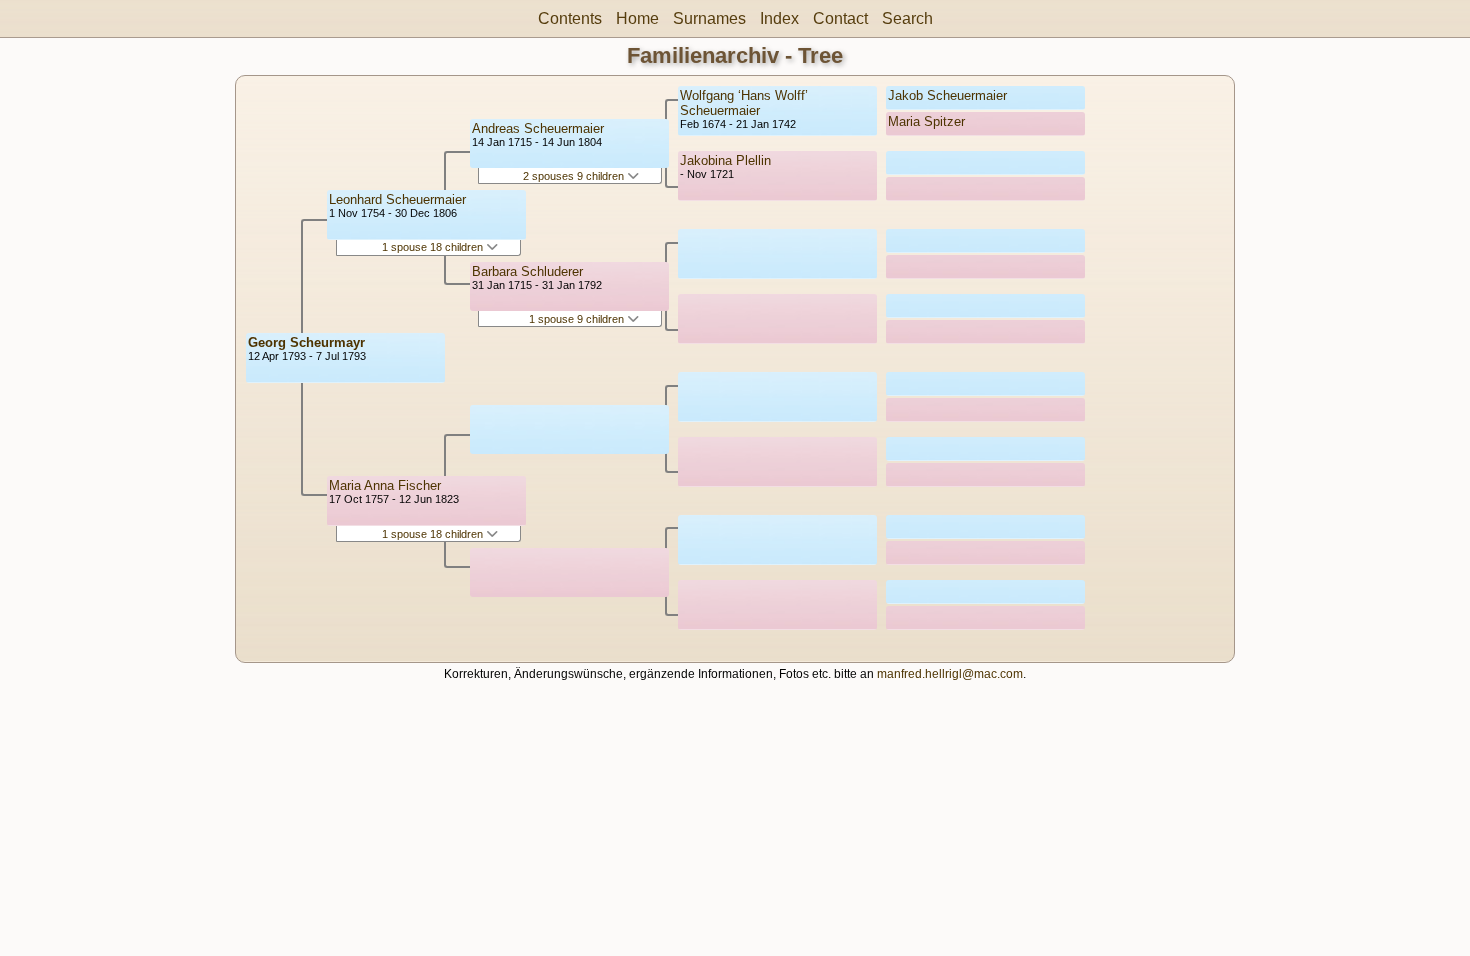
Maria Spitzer (926, 121)
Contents (570, 18)
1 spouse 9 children (578, 319)
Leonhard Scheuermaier (397, 199)
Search (907, 18)
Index (779, 18)
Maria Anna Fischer (385, 485)
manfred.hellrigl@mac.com (950, 673)
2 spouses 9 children (575, 176)
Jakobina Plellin (725, 160)
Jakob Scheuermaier (947, 95)
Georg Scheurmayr (306, 342)
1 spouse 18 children (434, 247)
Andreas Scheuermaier (538, 128)
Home (637, 18)
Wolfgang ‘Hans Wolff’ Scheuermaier (744, 103)
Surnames (709, 18)
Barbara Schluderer (527, 271)
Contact (840, 18)
